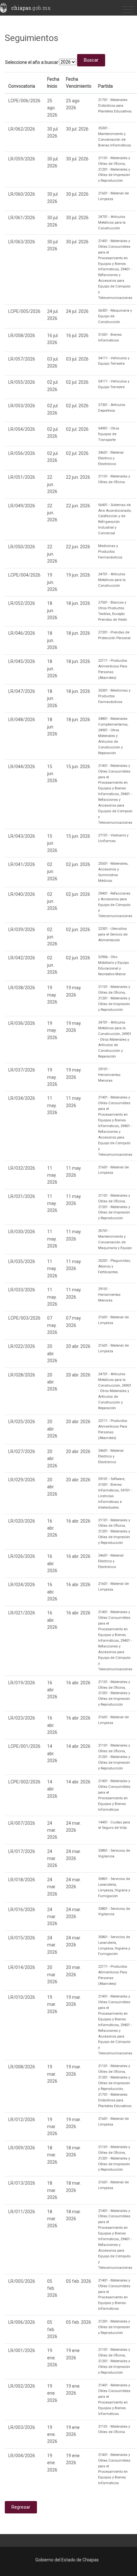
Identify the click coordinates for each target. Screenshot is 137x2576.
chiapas (31, 8)
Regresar (21, 2507)
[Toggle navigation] (128, 10)
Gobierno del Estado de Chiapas (67, 2560)
